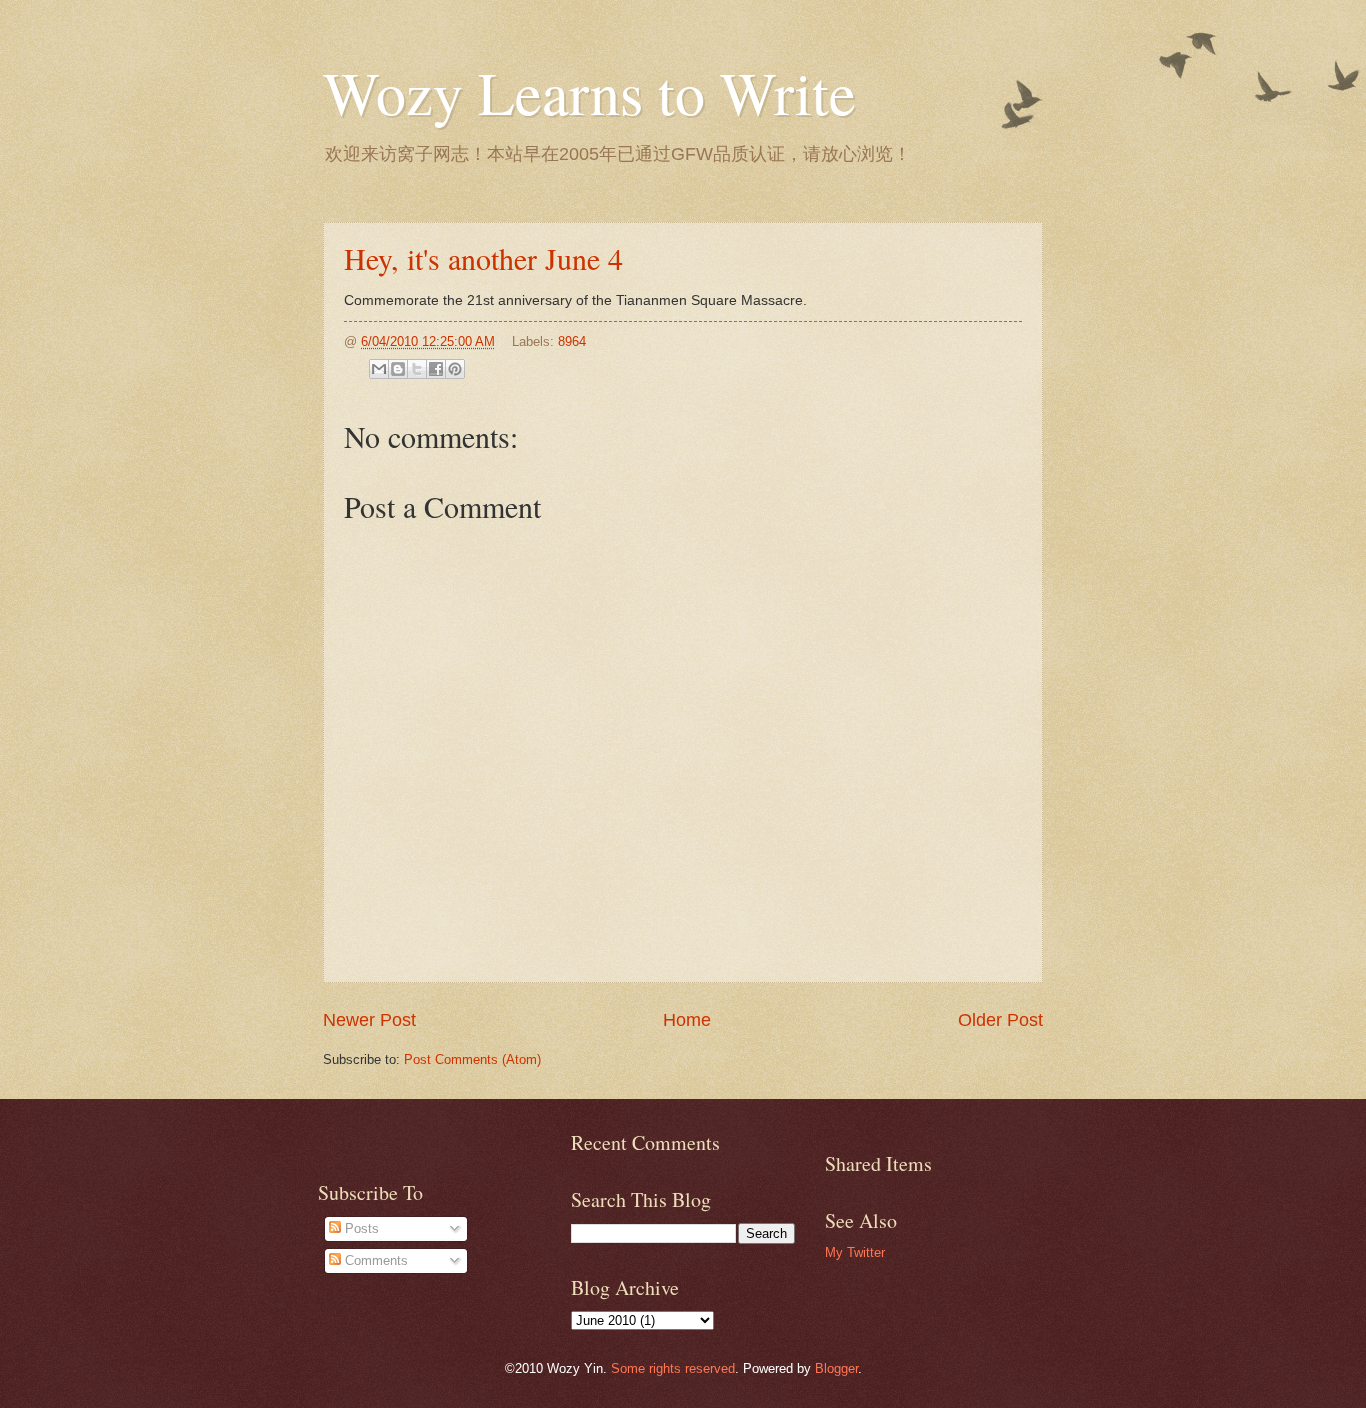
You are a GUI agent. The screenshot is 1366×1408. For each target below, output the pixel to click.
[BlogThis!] (398, 369)
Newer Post (369, 1020)
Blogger (836, 1368)
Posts (360, 1228)
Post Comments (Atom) (472, 1059)
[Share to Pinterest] (455, 369)
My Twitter (855, 1252)
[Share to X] (417, 369)
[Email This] (379, 369)
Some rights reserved (673, 1368)
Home (687, 1020)
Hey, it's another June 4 (483, 258)
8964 (572, 341)
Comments (374, 1260)
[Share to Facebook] (436, 369)
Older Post (1000, 1020)
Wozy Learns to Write (589, 92)
